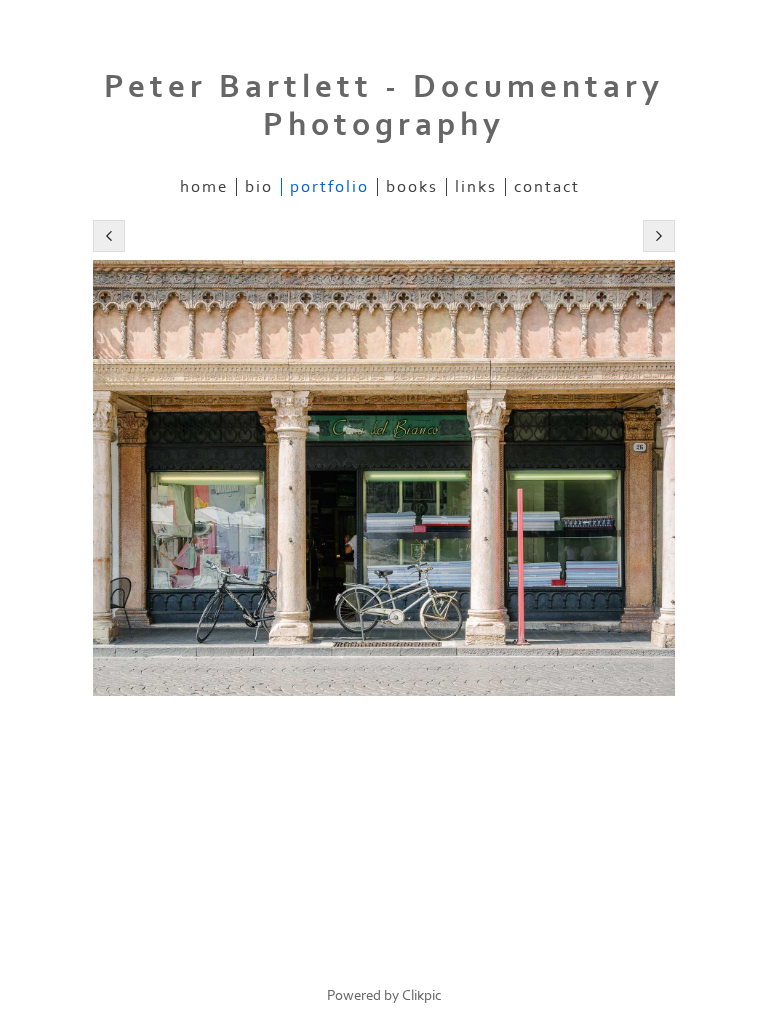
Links (476, 187)
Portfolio (329, 187)
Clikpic (422, 995)
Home (204, 187)
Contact (547, 187)
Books (412, 187)
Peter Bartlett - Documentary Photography (384, 106)
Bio (259, 187)
